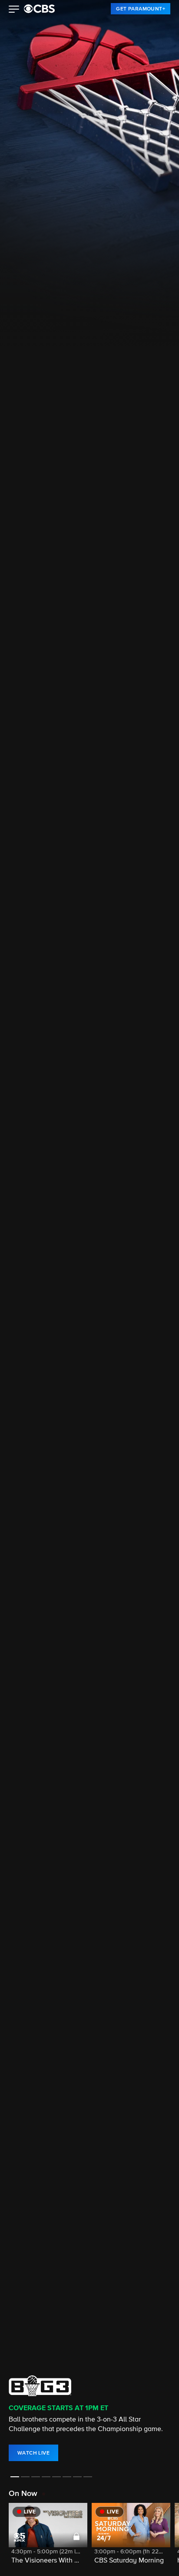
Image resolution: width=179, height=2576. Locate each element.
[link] (141, 9)
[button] (14, 10)
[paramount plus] (39, 9)
